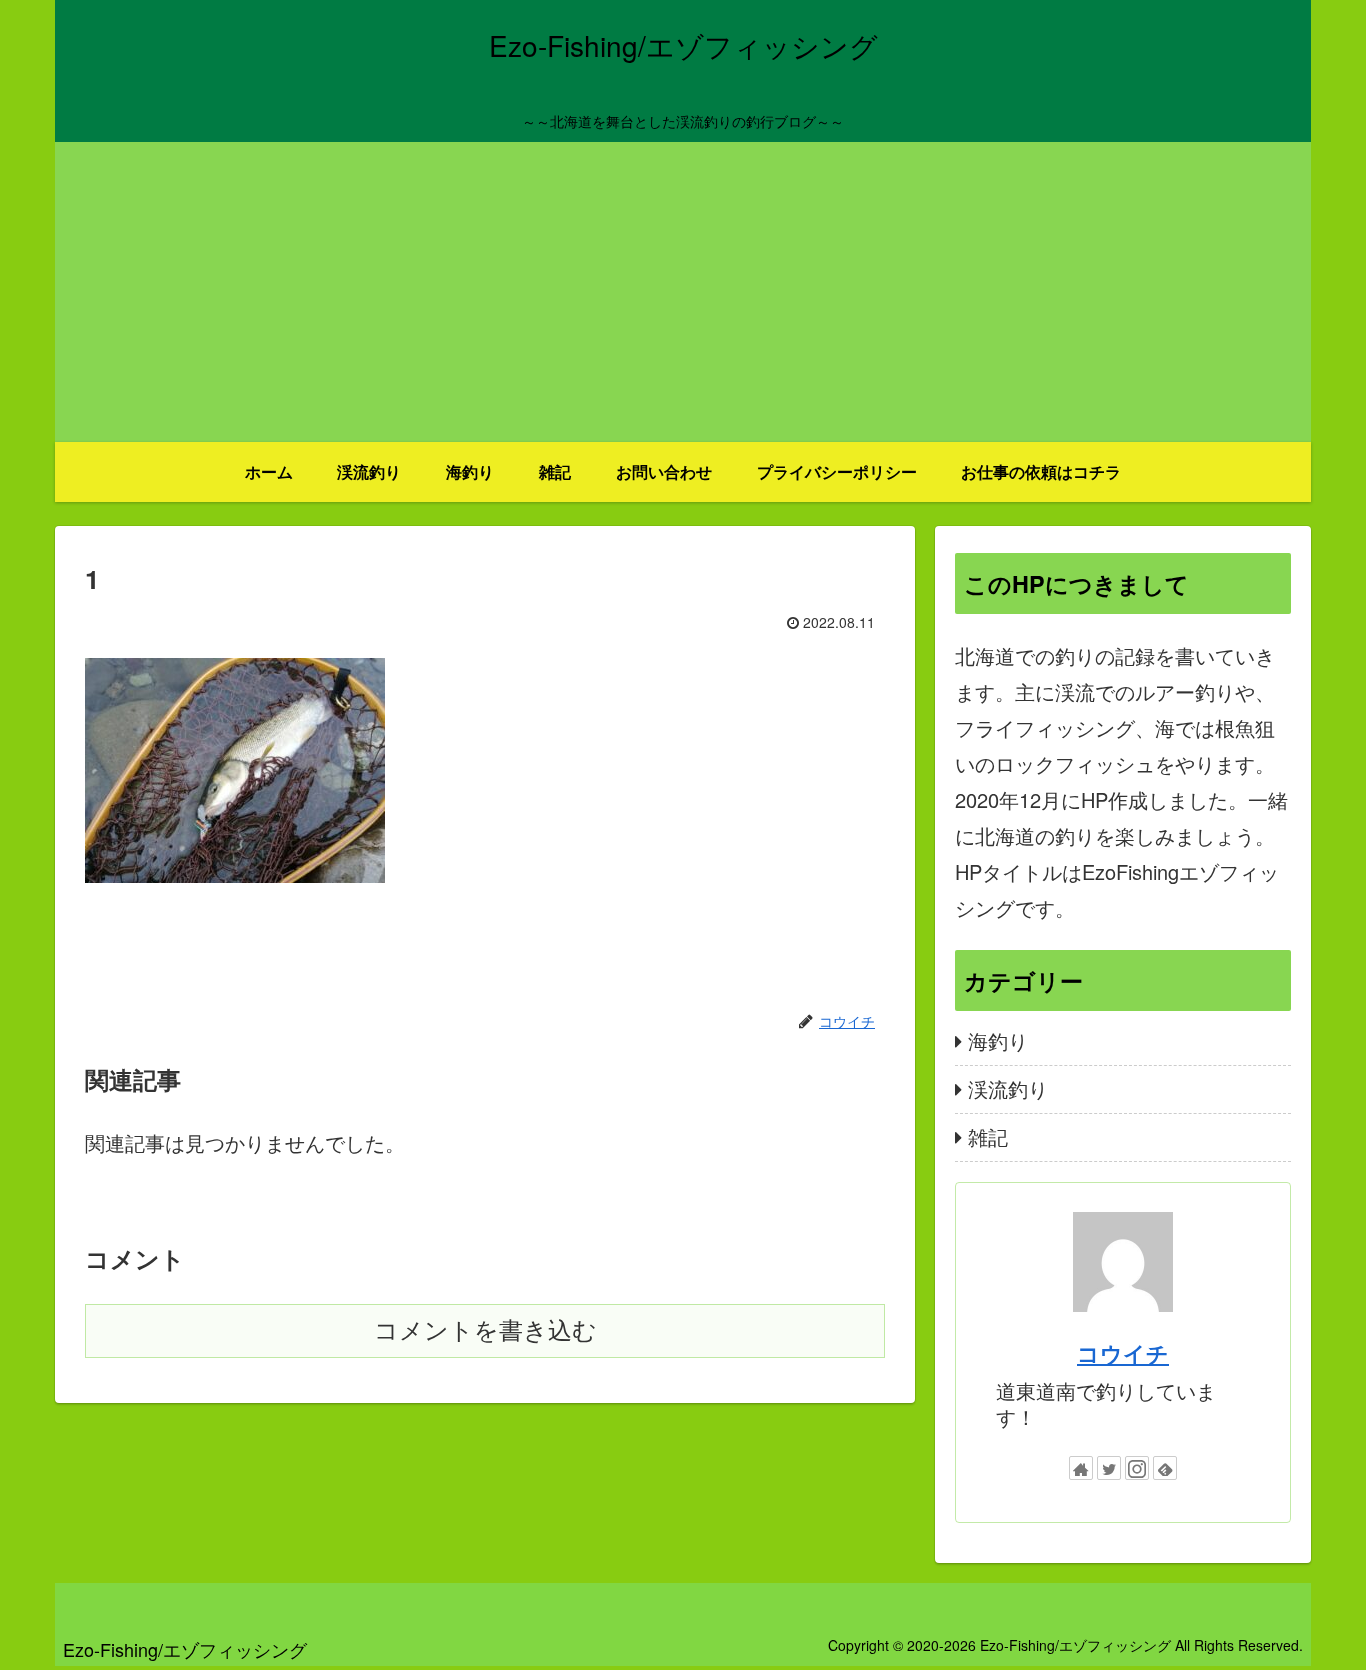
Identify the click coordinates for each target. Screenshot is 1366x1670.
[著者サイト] (1081, 1468)
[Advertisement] (683, 292)
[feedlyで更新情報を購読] (1165, 1468)
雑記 (988, 1136)
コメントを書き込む (485, 1330)
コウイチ (1123, 1353)
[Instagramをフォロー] (1137, 1468)
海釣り (998, 1040)
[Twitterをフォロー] (1109, 1468)
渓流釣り (1008, 1088)
